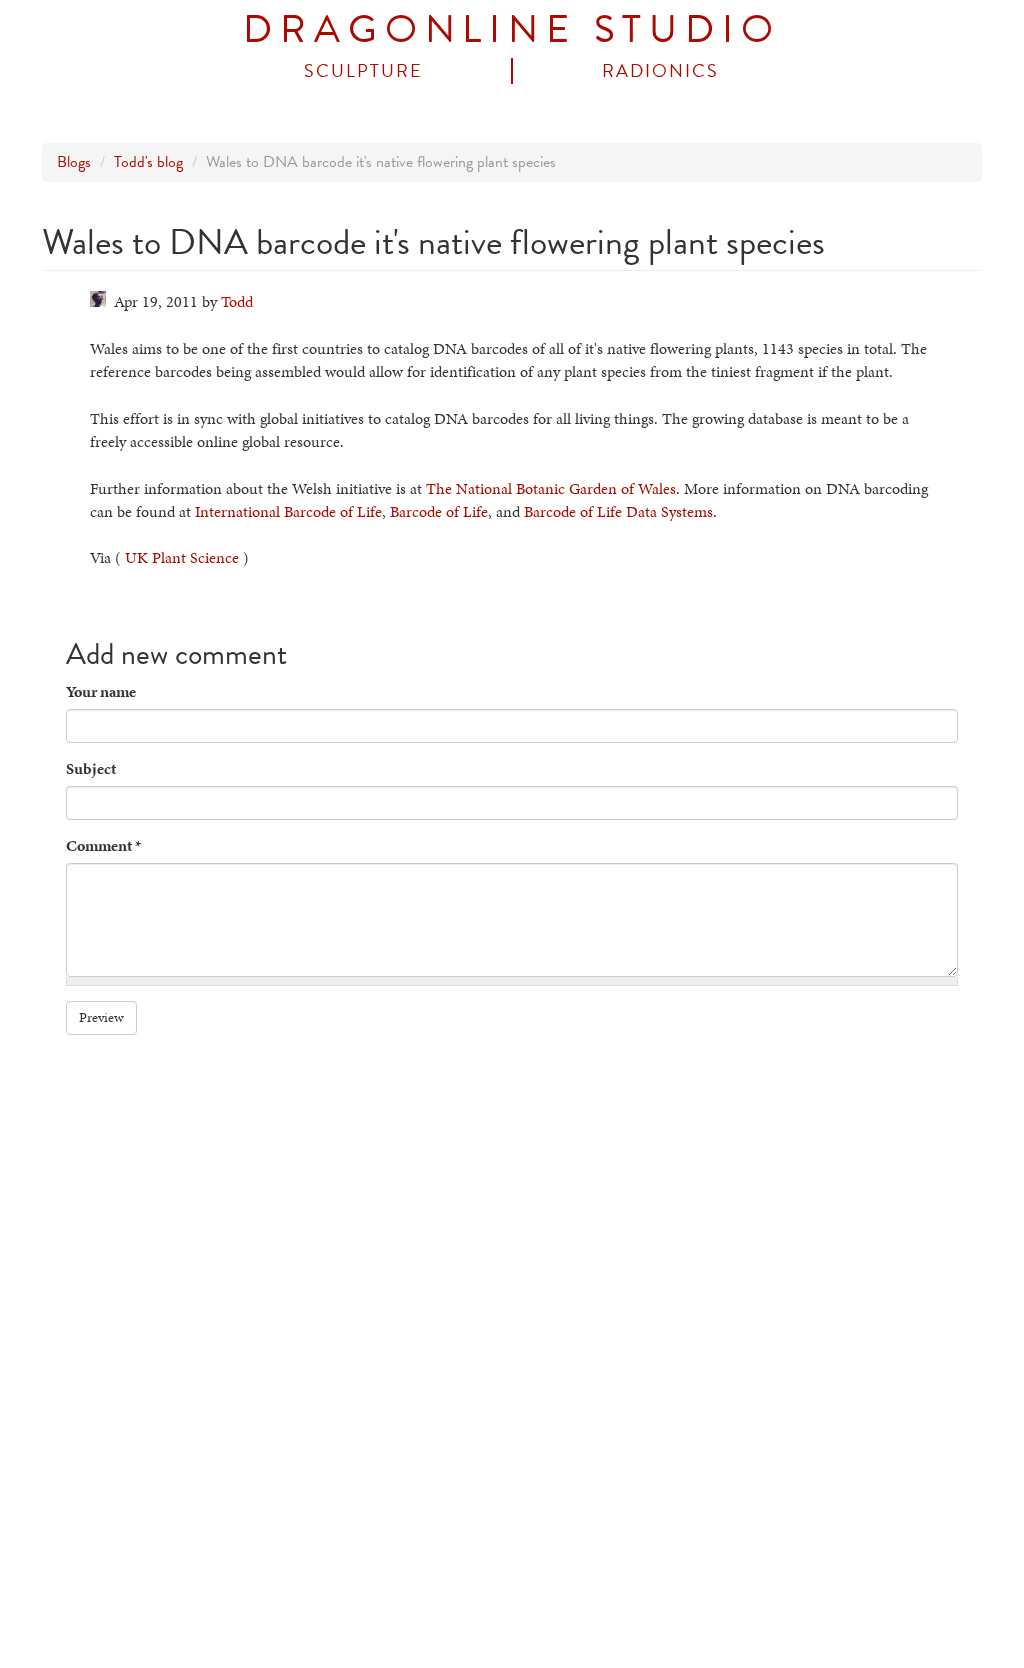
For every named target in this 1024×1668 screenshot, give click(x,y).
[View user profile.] (98, 299)
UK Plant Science (182, 557)
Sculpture (363, 71)
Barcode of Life (439, 511)
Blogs (74, 162)
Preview (101, 1017)
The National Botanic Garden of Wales (551, 488)
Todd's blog (148, 162)
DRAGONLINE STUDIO (511, 29)
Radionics (660, 71)
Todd (237, 301)
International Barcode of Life (288, 511)
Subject (91, 769)
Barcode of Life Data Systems (618, 511)
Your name (101, 692)
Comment (103, 846)
